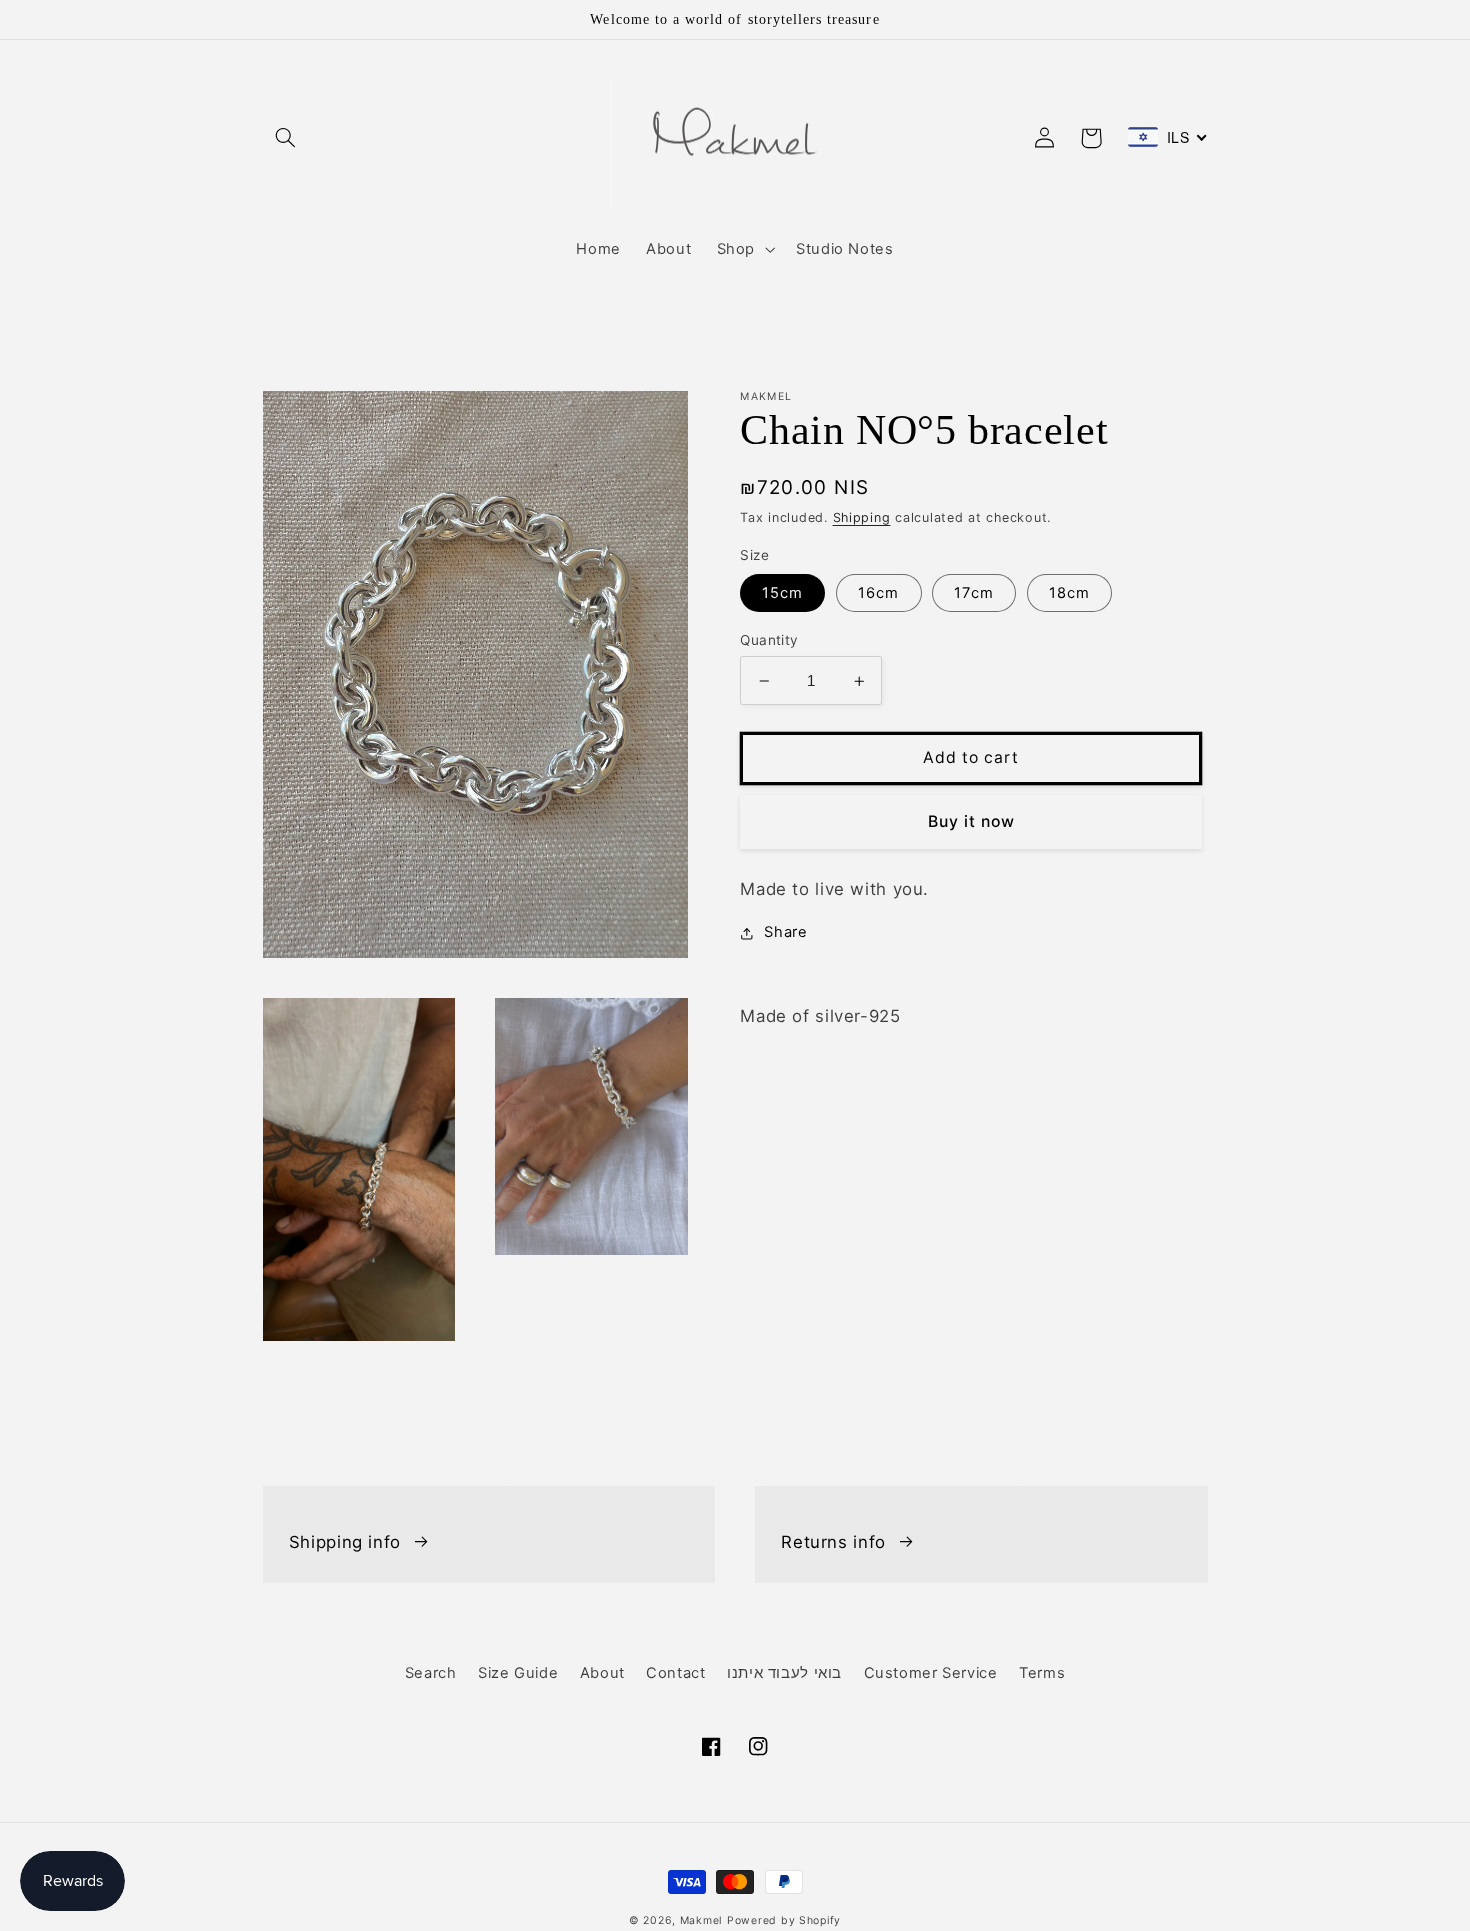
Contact (675, 1673)
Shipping (862, 517)
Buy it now (972, 821)
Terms (1042, 1673)
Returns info (833, 1542)
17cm (973, 593)
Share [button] (785, 933)
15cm (782, 593)
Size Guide (518, 1673)
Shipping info (345, 1542)
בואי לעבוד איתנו (784, 1673)
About (602, 1673)
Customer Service (931, 1673)
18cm (1069, 593)
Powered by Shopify (784, 1920)
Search (431, 1673)
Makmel (701, 1920)
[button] (286, 138)
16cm (878, 593)
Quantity (769, 640)
